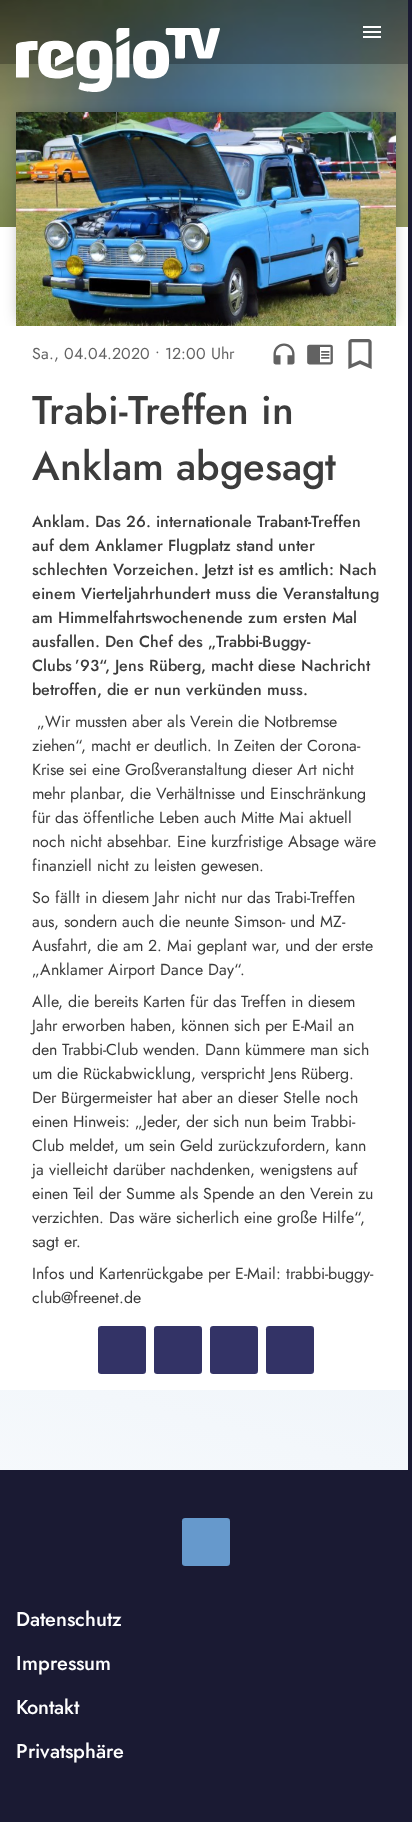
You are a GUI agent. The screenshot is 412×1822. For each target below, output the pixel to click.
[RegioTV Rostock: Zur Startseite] (118, 60)
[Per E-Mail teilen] (290, 1350)
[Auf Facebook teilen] (122, 1350)
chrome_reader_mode (320, 354)
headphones (284, 354)
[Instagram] (206, 1542)
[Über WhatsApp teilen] (234, 1350)
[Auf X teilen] (178, 1350)
